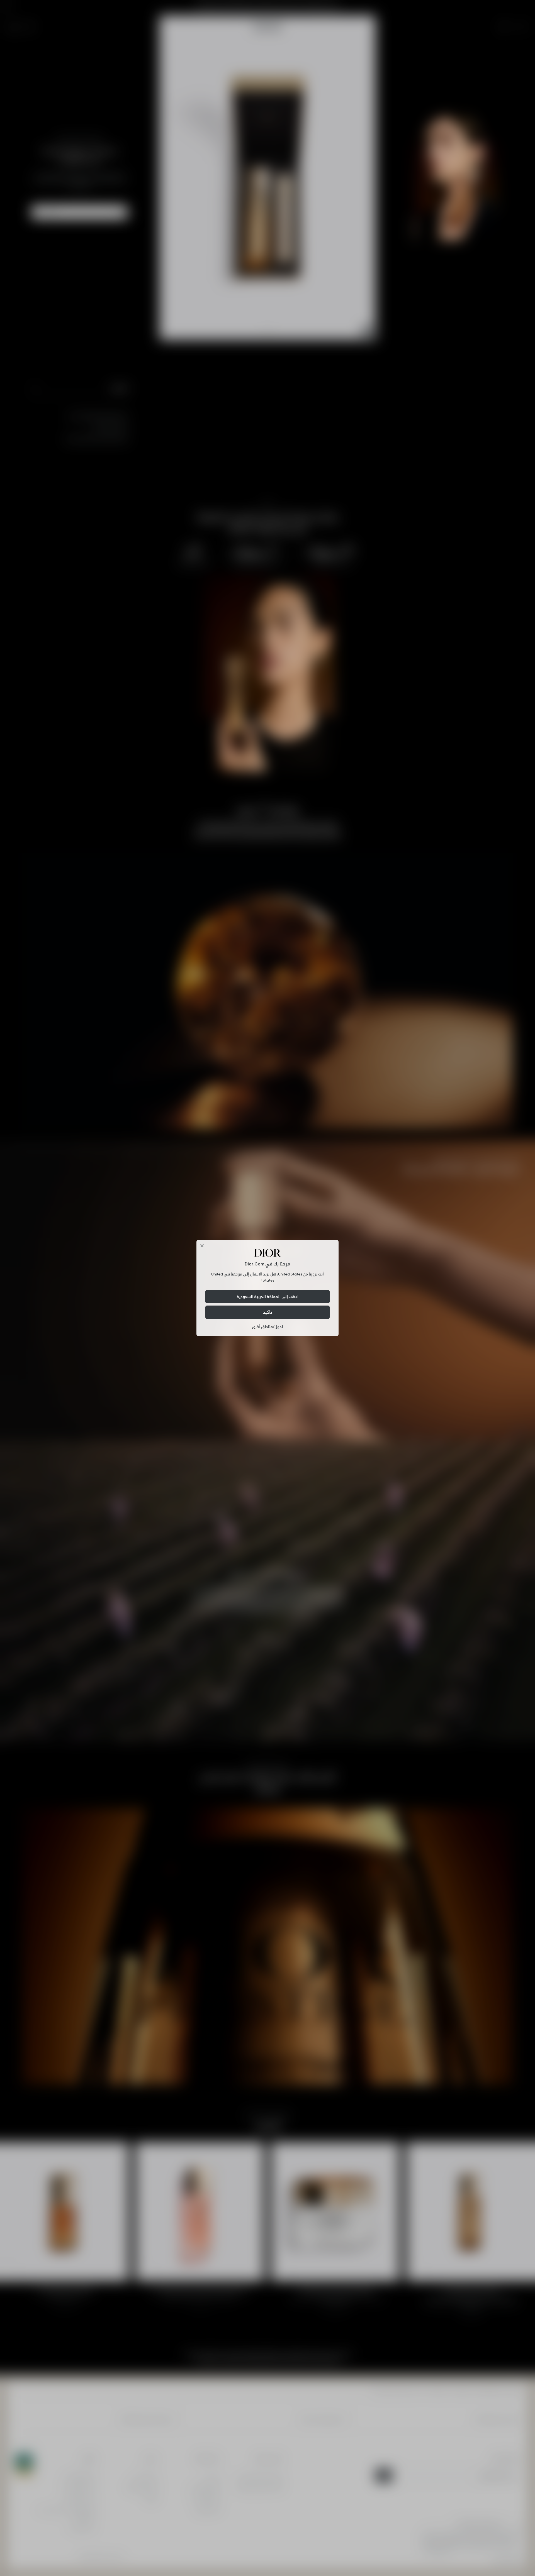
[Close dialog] (202, 1246)
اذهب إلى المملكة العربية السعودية (267, 1297)
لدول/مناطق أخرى (267, 1327)
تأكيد (267, 1312)
